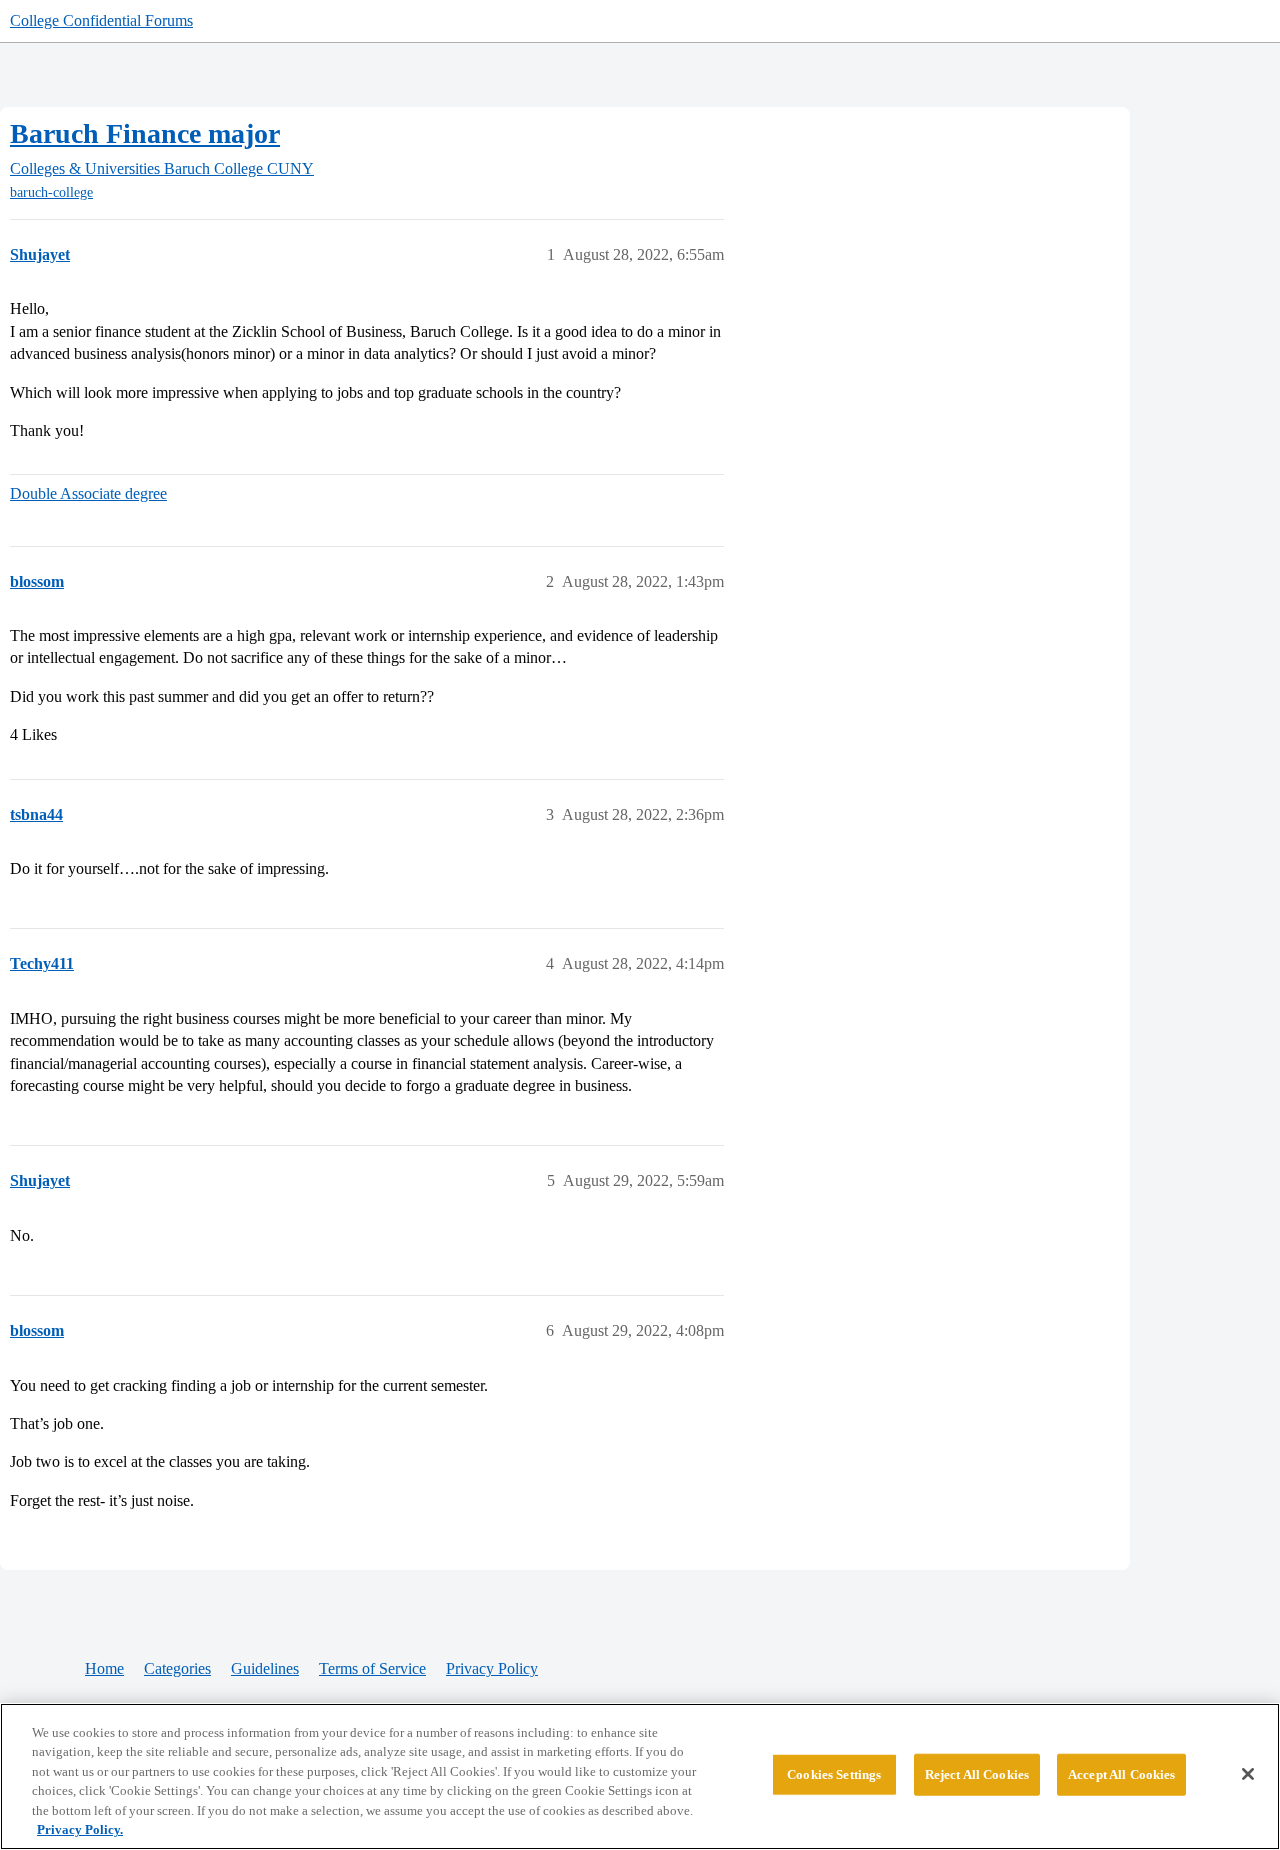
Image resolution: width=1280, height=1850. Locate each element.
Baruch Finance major (145, 133)
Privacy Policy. (80, 1829)
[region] (640, 1776)
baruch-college (51, 192)
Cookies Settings (834, 1774)
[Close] (1248, 1774)
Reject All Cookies (977, 1774)
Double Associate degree (88, 493)
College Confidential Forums (101, 20)
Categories (177, 1668)
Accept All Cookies (1121, 1774)
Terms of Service (372, 1668)
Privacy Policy (492, 1668)
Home (104, 1668)
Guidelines (265, 1668)
